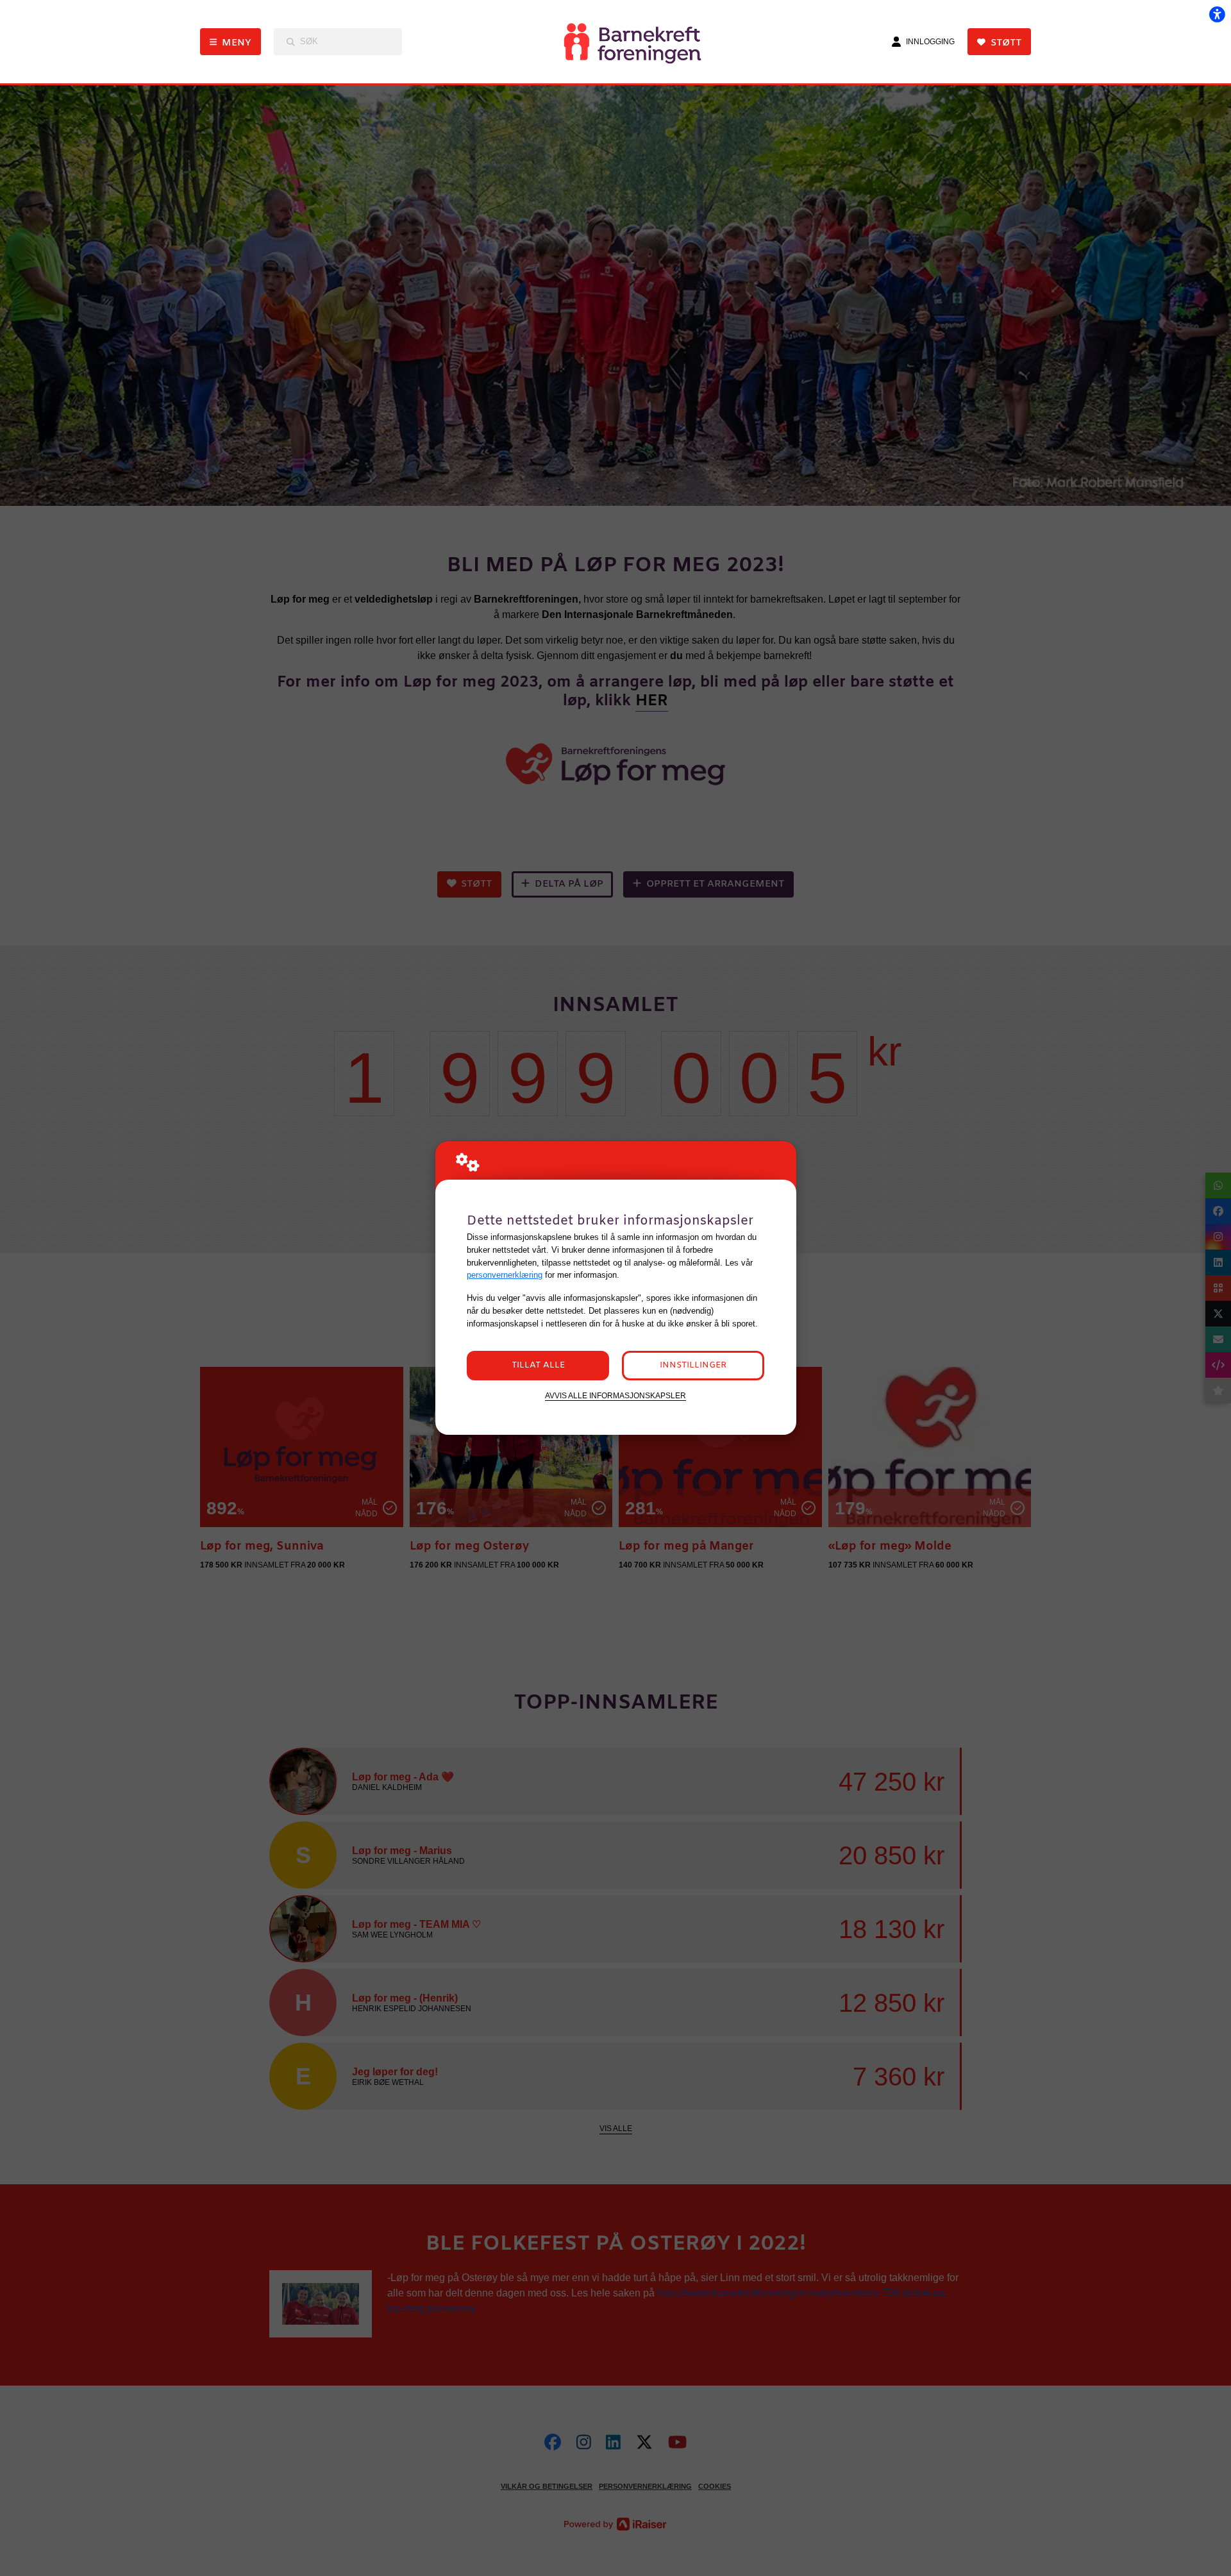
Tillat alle (538, 1365)
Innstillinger (693, 1365)
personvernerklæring (505, 1275)
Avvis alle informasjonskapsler (615, 1395)
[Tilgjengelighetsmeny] (1217, 14)
